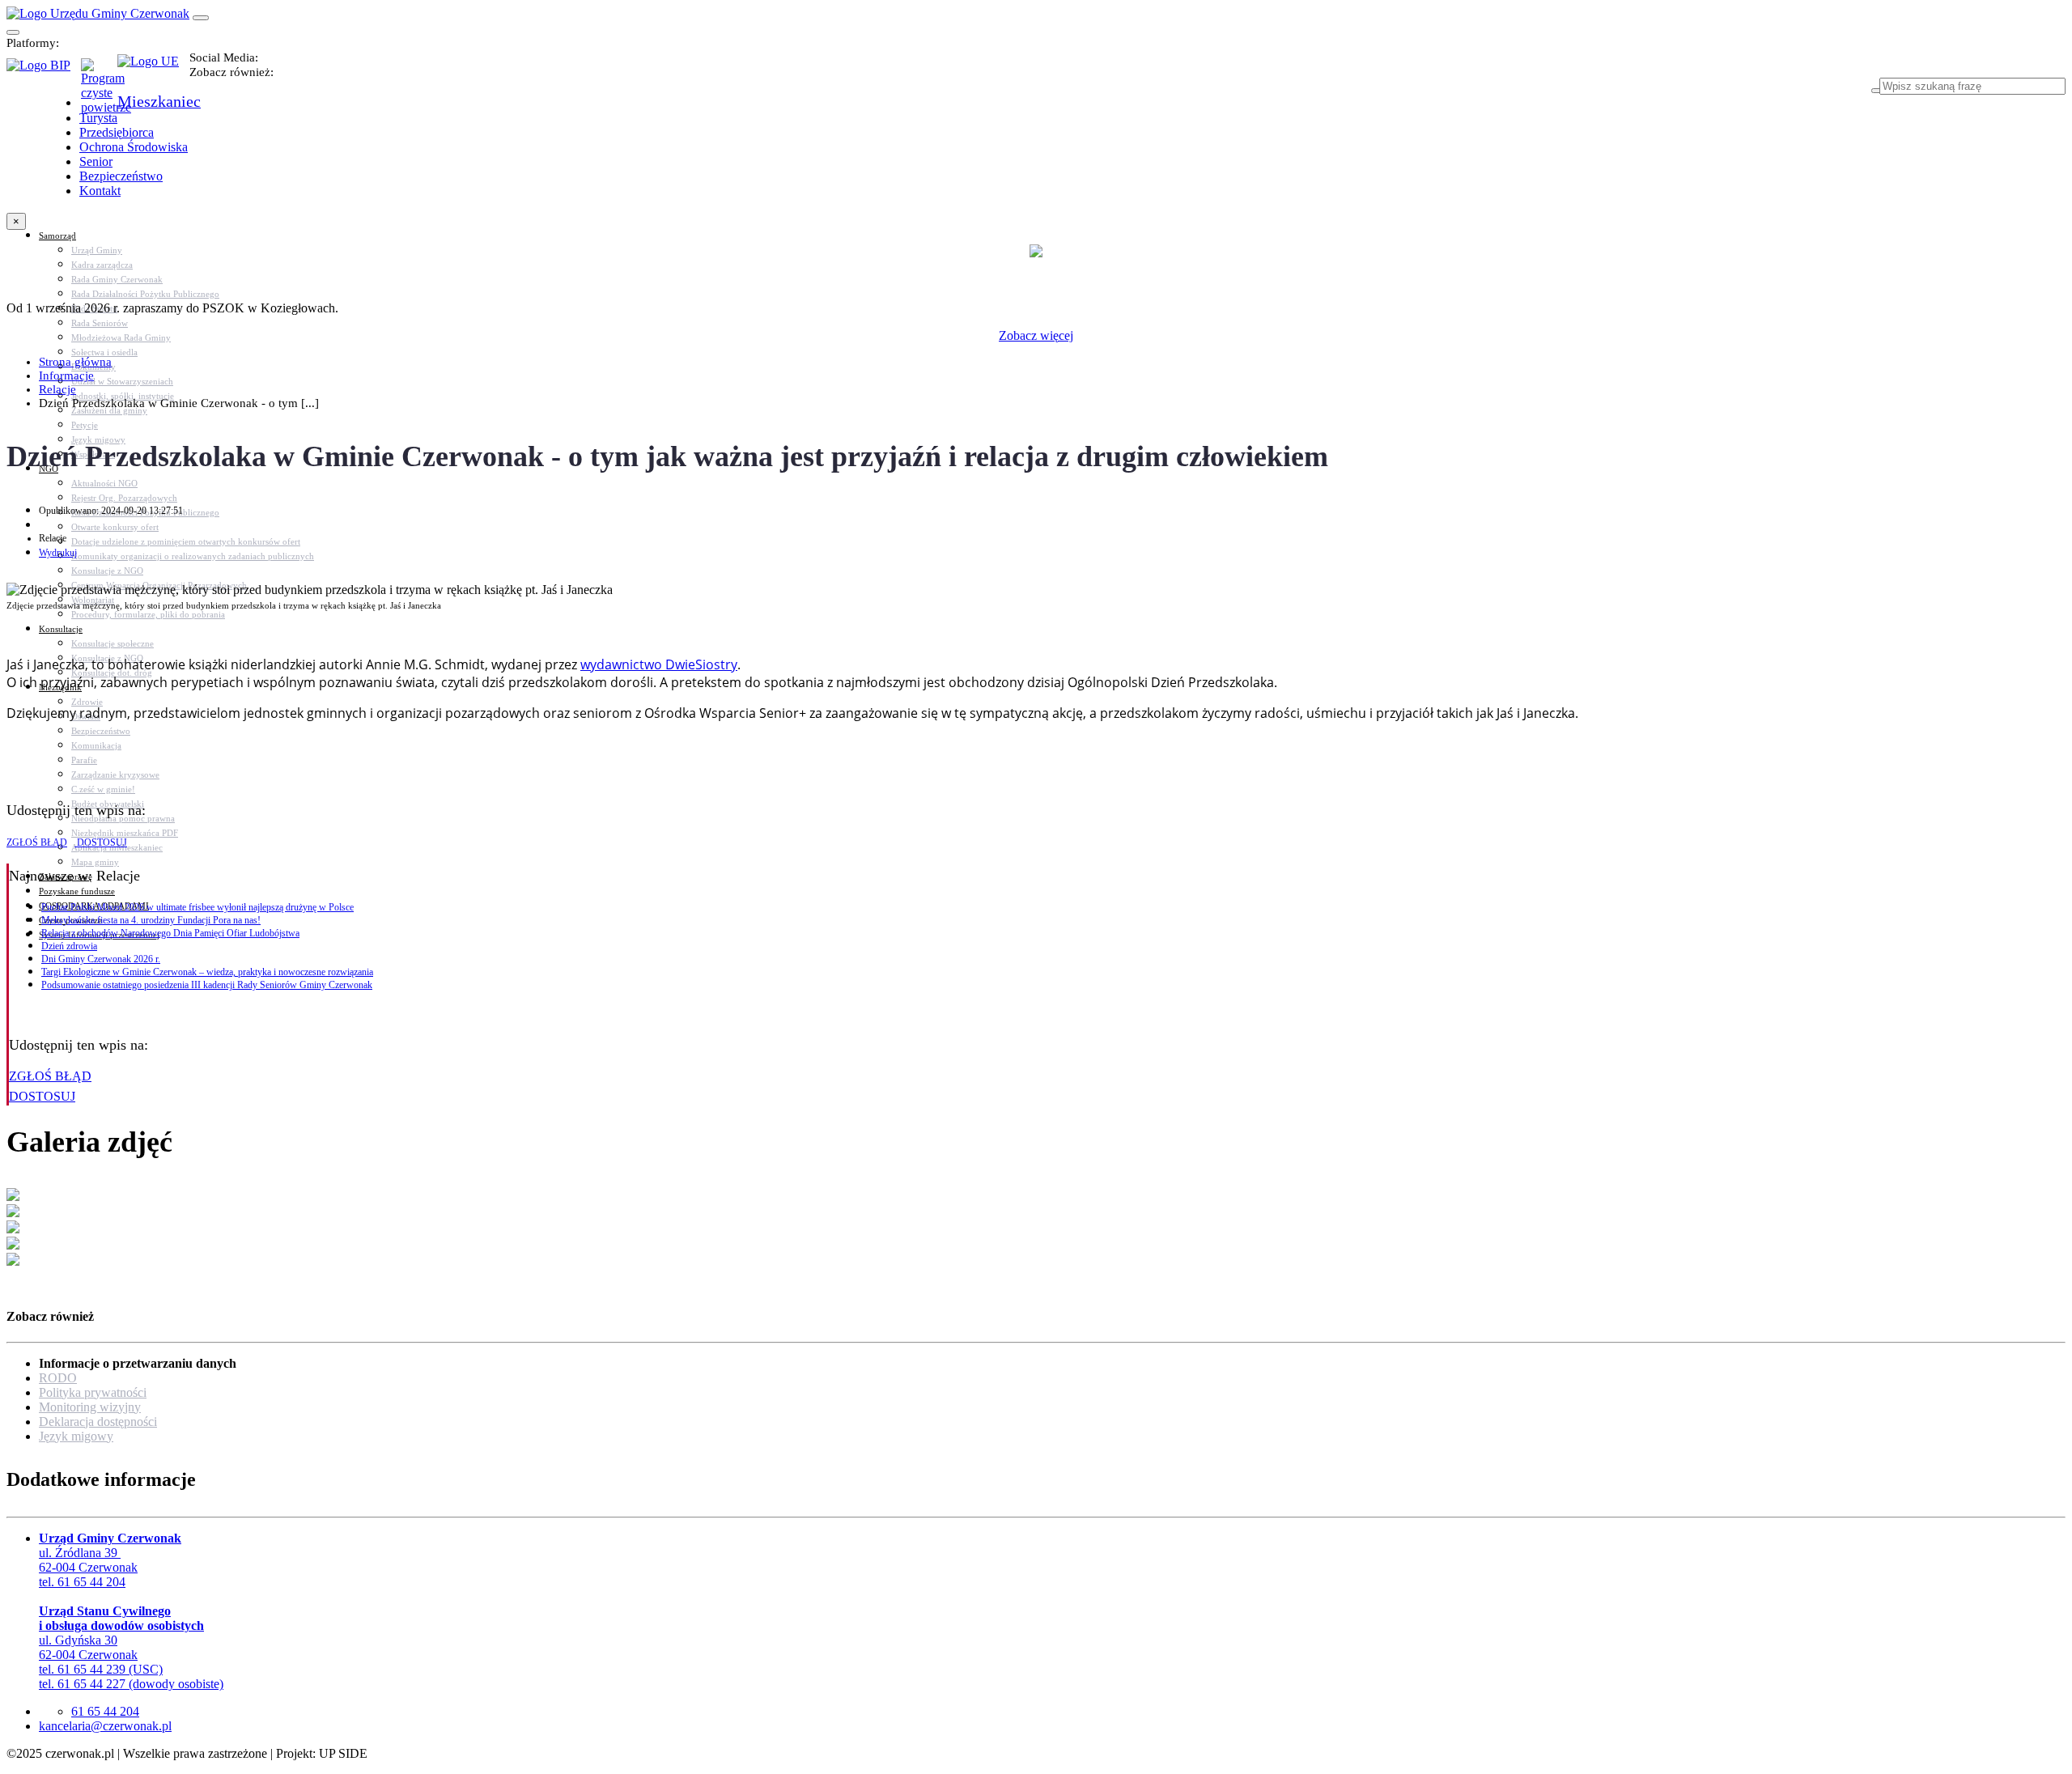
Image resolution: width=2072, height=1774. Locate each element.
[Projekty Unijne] (153, 70)
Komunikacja (96, 745)
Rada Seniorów (100, 323)
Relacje (57, 389)
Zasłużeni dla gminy (109, 410)
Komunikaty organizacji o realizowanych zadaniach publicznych (193, 556)
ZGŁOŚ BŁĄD (37, 842)
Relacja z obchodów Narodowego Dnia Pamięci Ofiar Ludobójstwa (170, 933)
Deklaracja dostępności (98, 1422)
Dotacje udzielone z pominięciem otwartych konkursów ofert (186, 541)
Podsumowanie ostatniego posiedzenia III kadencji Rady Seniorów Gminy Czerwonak (207, 985)
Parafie (84, 760)
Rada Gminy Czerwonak (117, 279)
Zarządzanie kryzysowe (115, 775)
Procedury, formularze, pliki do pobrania (148, 614)
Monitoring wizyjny (90, 1407)
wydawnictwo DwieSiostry (659, 664)
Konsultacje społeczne (113, 643)
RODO (58, 1378)
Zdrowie (87, 702)
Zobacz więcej (1036, 335)
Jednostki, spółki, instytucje (123, 396)
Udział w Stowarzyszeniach (122, 381)
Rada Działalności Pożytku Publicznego (145, 294)
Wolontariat (93, 600)
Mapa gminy (95, 862)
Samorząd (57, 236)
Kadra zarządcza (102, 265)
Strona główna (75, 362)
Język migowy (76, 1436)
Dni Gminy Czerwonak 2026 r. (101, 959)
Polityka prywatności (93, 1392)
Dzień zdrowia (69, 946)
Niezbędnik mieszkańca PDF (125, 833)
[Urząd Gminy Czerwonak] (98, 13)
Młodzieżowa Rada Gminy (121, 337)
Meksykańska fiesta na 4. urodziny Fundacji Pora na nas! (151, 920)
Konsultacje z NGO (107, 571)
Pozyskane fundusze (77, 891)
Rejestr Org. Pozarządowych (124, 498)
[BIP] (44, 70)
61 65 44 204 (105, 1711)
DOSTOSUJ (101, 842)
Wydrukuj (58, 553)
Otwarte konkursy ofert (115, 527)
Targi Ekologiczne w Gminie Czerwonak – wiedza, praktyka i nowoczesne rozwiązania (207, 972)
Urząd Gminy (97, 250)
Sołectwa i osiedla (104, 352)
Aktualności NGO (104, 483)
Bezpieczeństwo (101, 731)
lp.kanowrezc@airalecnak (105, 1726)
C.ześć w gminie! (103, 789)
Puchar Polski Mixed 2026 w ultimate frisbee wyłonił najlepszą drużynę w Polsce (197, 907)
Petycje (85, 425)
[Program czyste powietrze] (99, 74)
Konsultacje (61, 629)
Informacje (66, 376)
